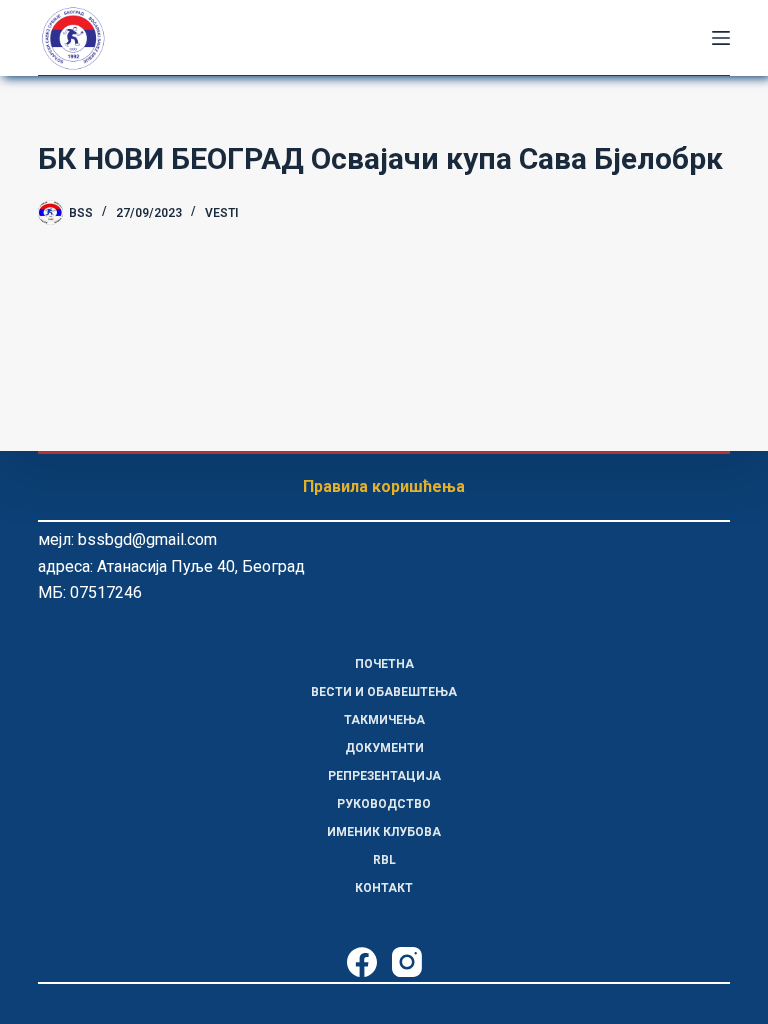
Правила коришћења (384, 486)
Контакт (384, 888)
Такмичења (384, 720)
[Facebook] (362, 962)
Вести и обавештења (384, 692)
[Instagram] (407, 962)
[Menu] (721, 38)
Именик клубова (384, 832)
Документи (384, 748)
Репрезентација (384, 776)
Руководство (384, 804)
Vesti (221, 213)
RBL (384, 860)
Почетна (384, 664)
